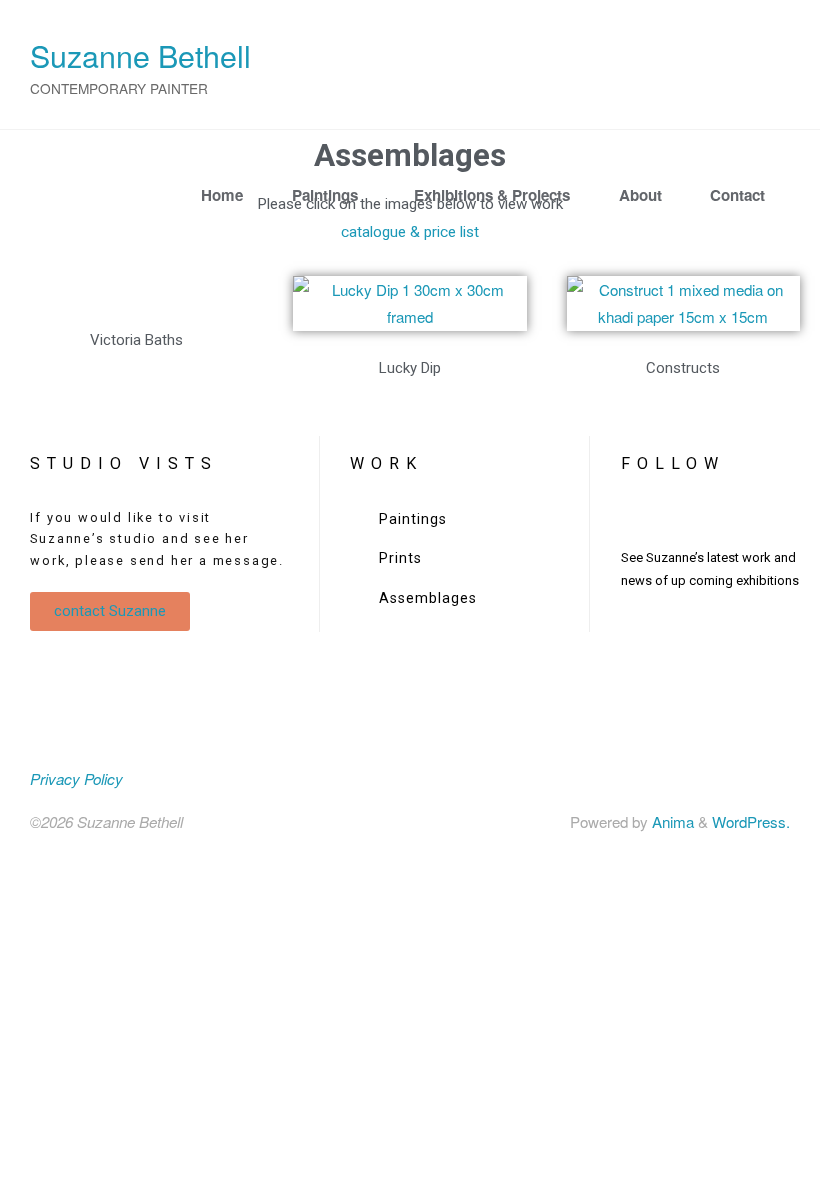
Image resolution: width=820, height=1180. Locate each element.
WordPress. (751, 821)
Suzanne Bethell (140, 55)
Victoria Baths (136, 340)
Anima (671, 821)
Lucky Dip (410, 368)
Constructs (683, 368)
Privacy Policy (76, 778)
